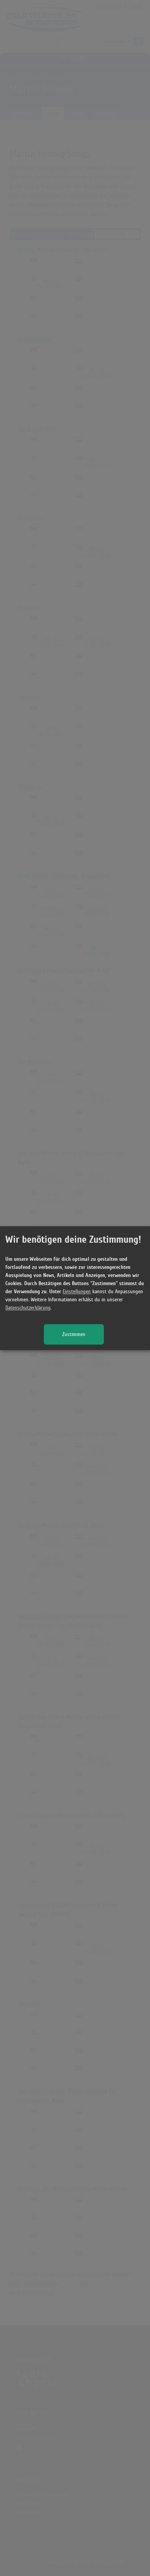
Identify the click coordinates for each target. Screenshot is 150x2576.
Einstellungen (77, 1291)
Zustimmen (74, 1334)
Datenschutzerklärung (28, 1308)
